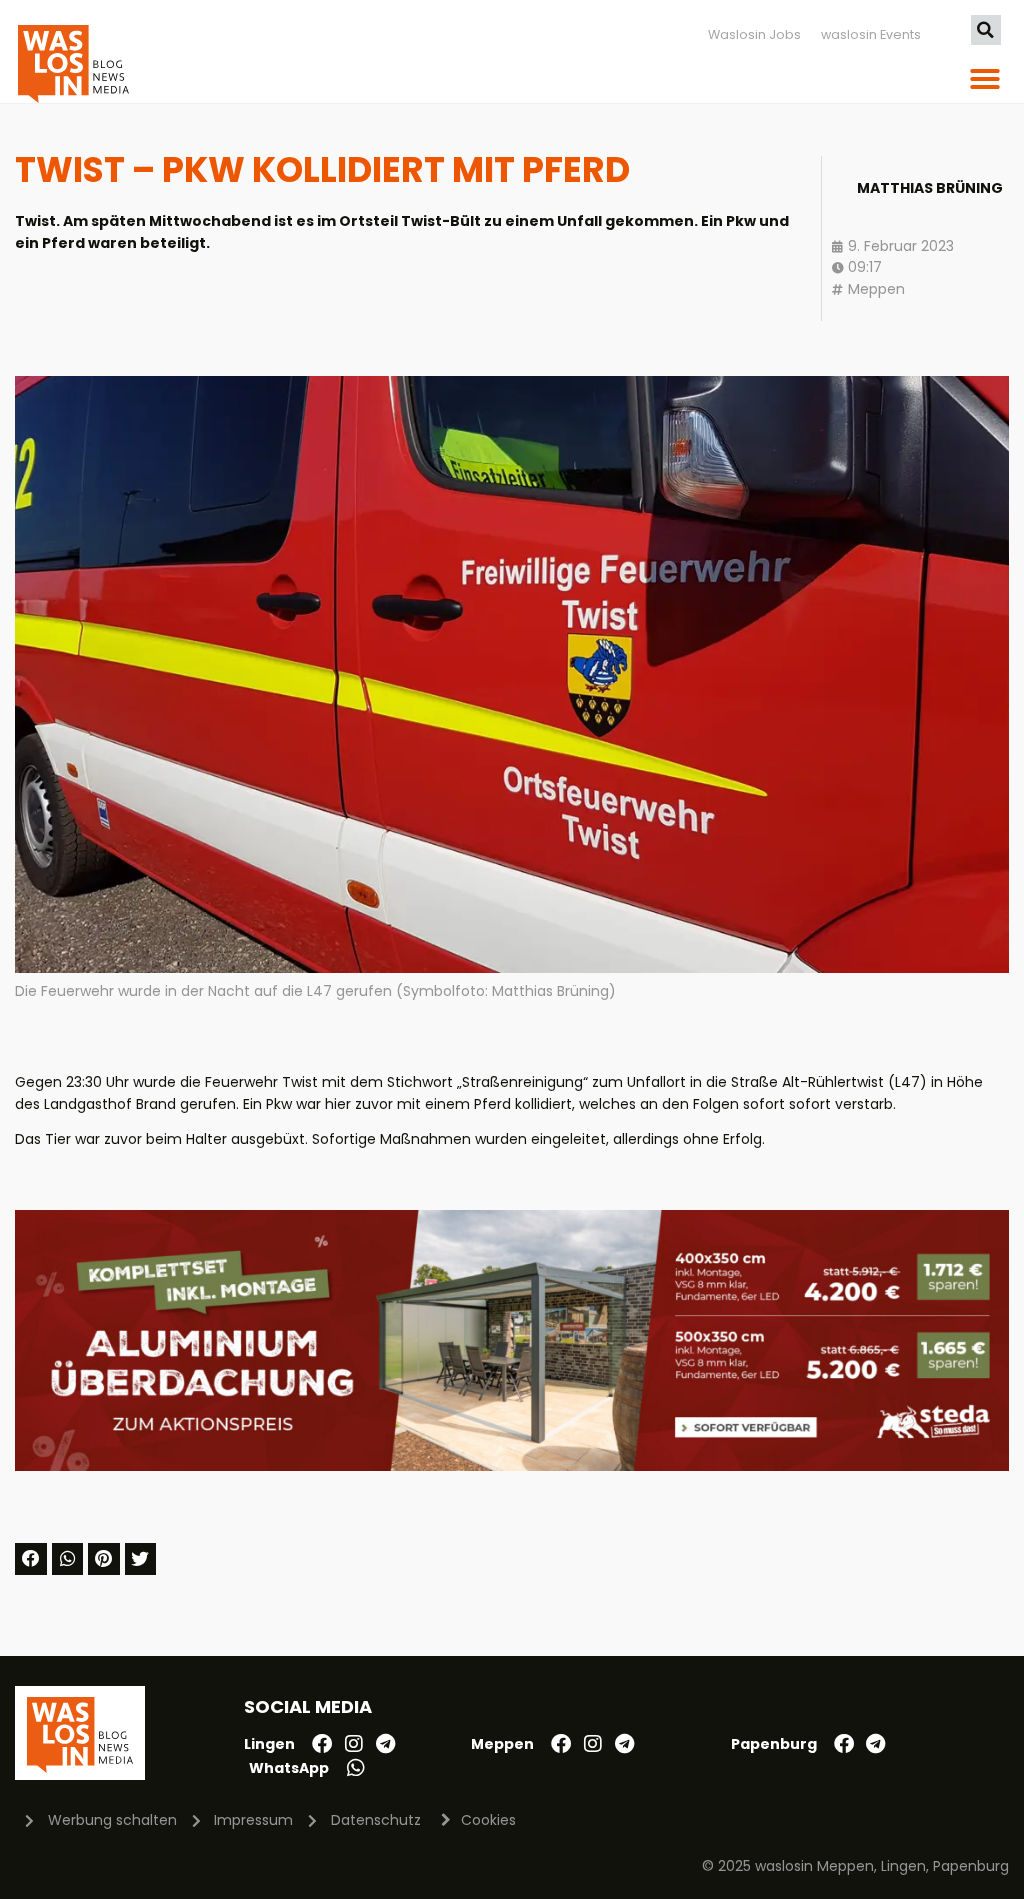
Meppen (876, 289)
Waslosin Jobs (754, 34)
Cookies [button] (488, 1820)
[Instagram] (354, 1744)
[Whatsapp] (356, 1768)
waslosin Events (871, 34)
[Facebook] (322, 1744)
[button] (986, 30)
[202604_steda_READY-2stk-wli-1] (512, 1466)
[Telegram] (386, 1744)
